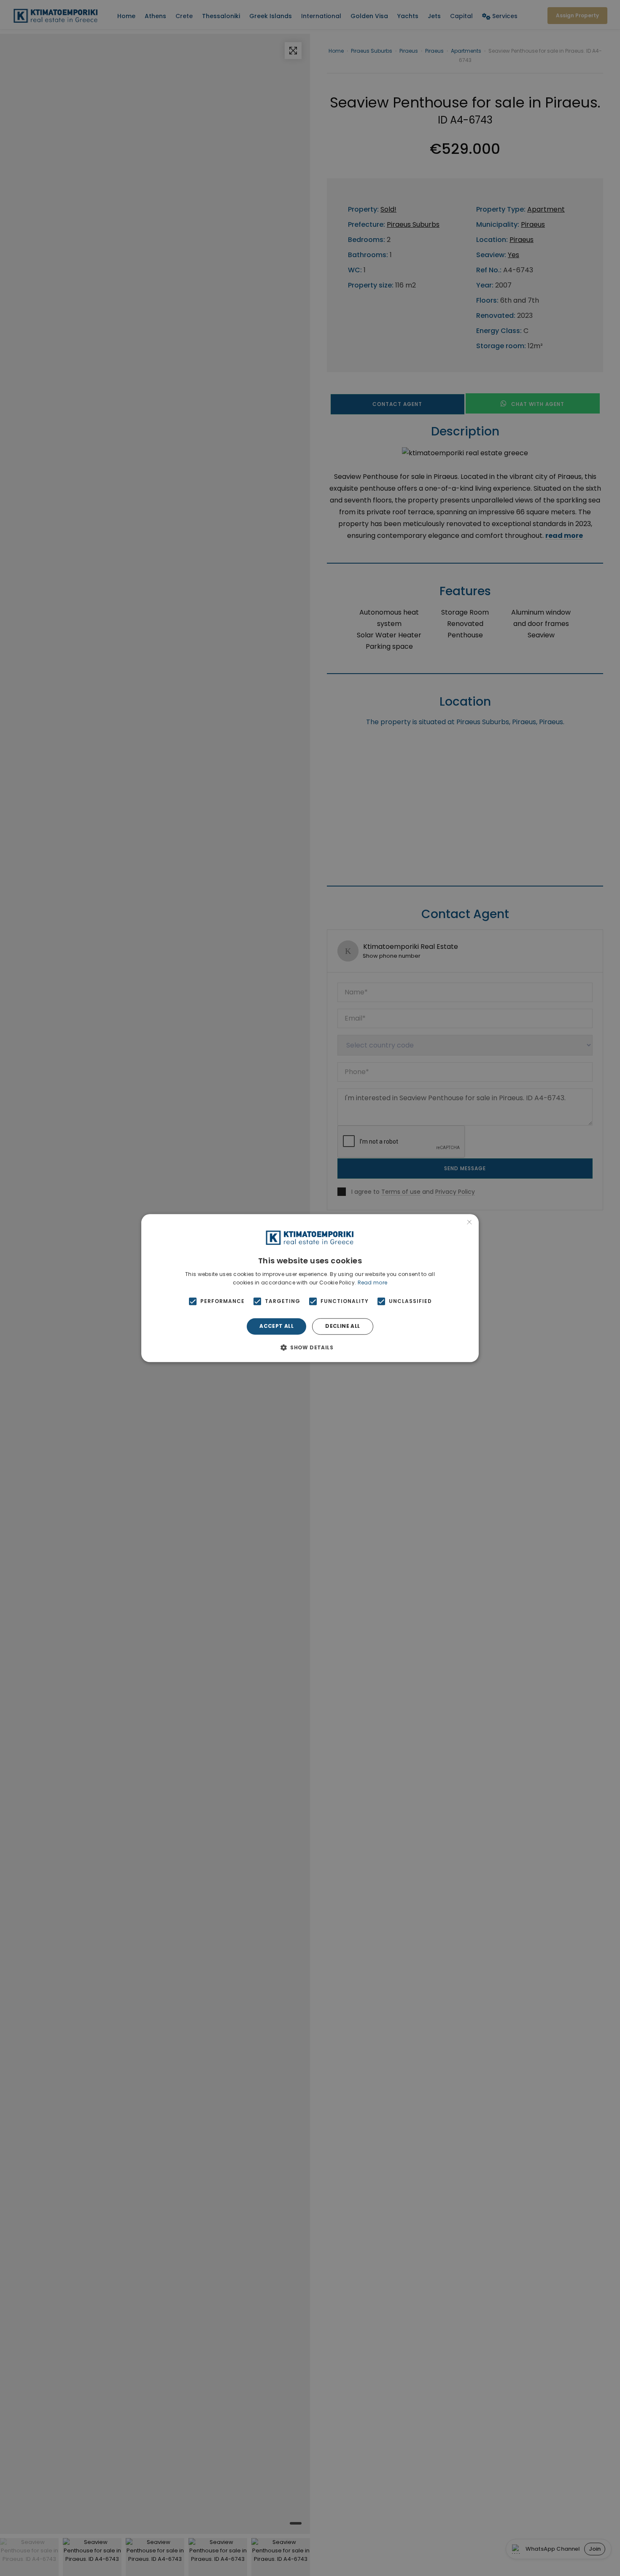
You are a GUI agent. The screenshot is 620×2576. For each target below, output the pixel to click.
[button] (310, 1347)
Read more (373, 1283)
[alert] (310, 1288)
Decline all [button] (342, 1326)
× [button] (469, 1223)
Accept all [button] (276, 1326)
